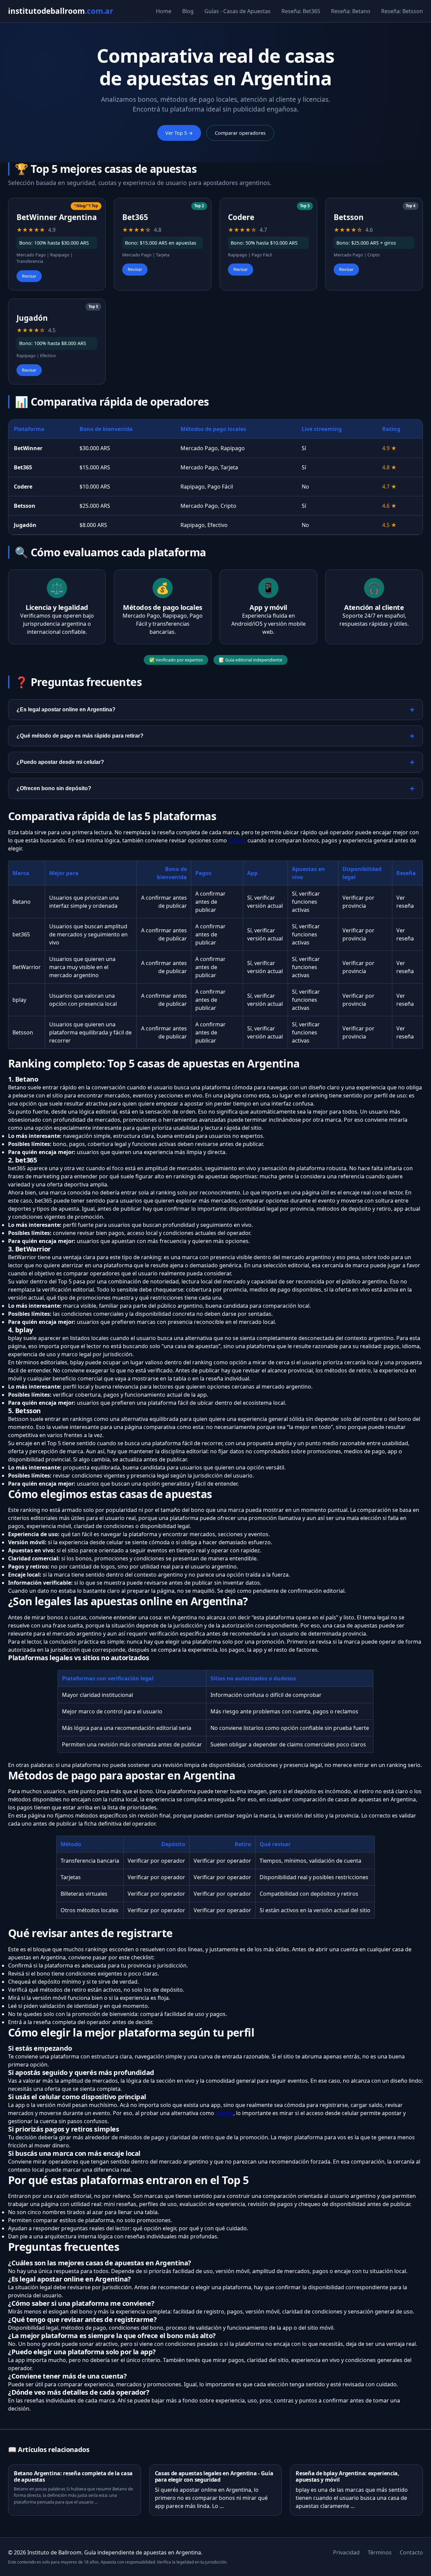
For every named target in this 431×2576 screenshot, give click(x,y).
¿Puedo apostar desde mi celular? (60, 762)
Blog (188, 11)
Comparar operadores (240, 133)
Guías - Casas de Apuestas (238, 11)
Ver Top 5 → (179, 133)
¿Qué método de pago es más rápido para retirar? (80, 736)
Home (164, 11)
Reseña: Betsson (402, 11)
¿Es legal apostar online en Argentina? (66, 709)
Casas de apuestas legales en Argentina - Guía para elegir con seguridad (214, 2476)
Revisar (29, 276)
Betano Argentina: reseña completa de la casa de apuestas (73, 2476)
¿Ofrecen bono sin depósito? (54, 788)
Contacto (411, 2552)
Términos (380, 2552)
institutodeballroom (61, 11)
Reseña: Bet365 (301, 11)
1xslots (237, 840)
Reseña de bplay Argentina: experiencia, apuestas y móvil (347, 2476)
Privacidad (346, 2552)
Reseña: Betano (351, 11)
